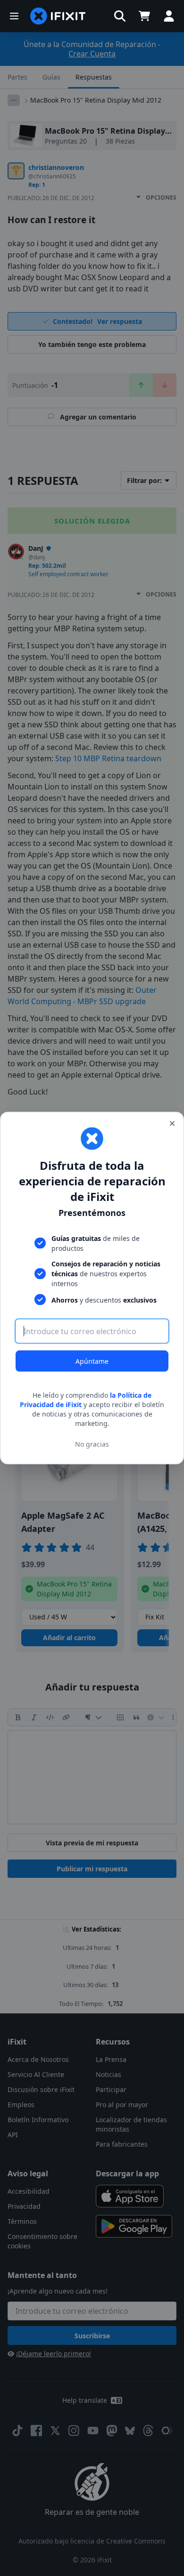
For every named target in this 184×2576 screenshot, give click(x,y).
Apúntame (92, 1361)
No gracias (92, 1444)
